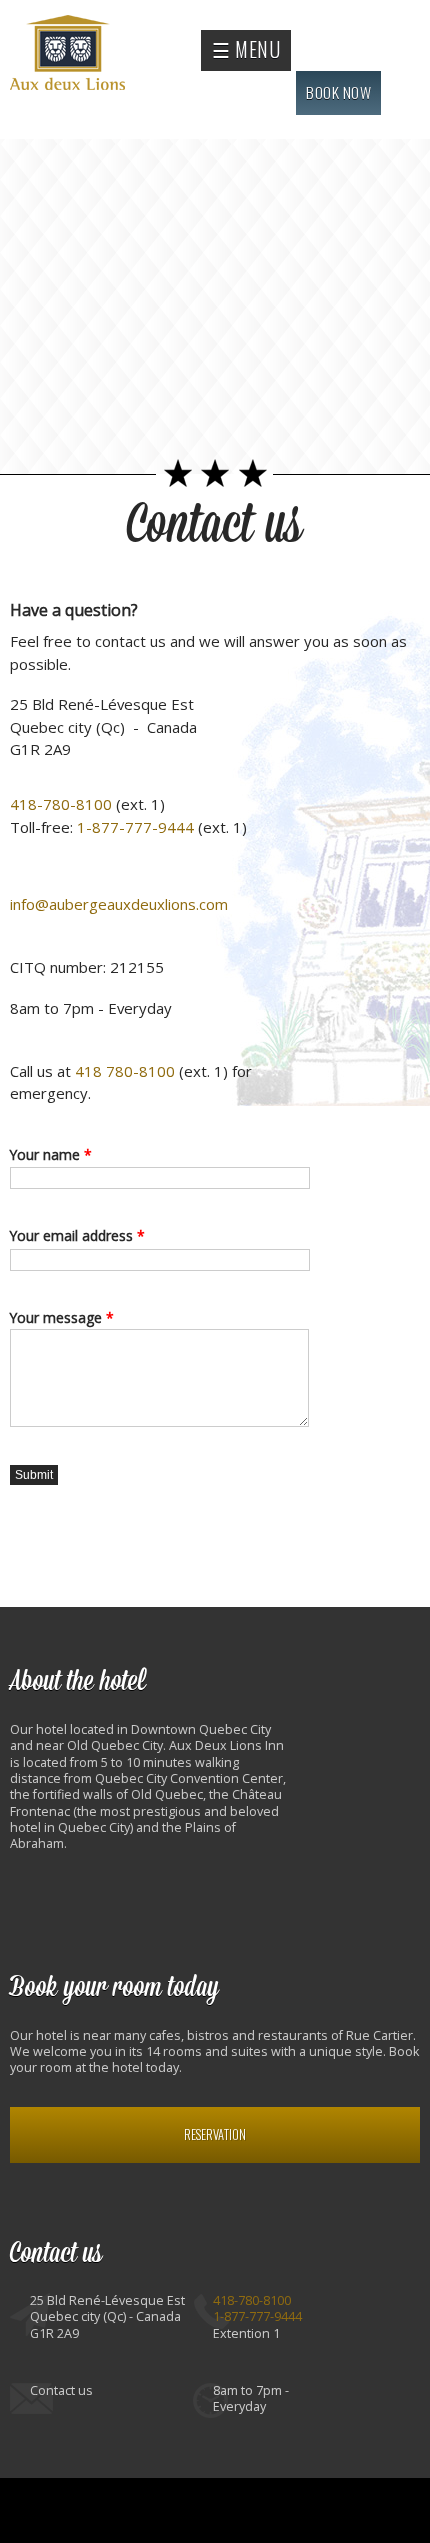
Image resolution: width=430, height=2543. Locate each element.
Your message (62, 1317)
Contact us (215, 525)
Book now (338, 92)
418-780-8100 (61, 804)
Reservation (215, 2134)
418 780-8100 (125, 1071)
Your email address (77, 1235)
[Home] (70, 55)
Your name (51, 1154)
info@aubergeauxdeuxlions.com (119, 904)
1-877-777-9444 (135, 827)
